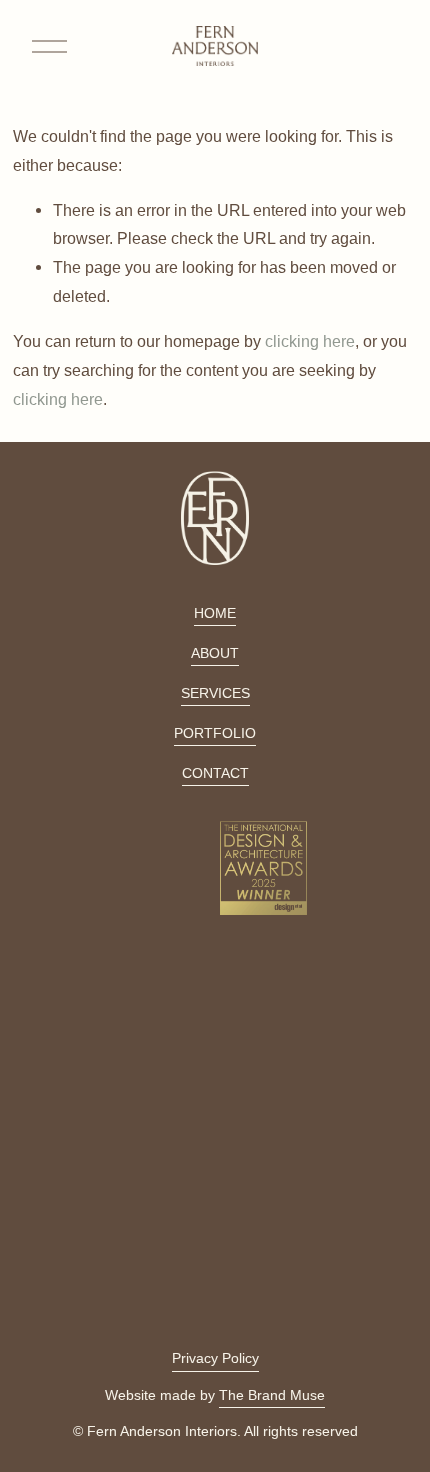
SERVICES (215, 693)
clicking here (310, 341)
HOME (215, 613)
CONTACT (215, 773)
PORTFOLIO (215, 733)
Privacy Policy (215, 1358)
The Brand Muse (272, 1395)
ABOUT (215, 653)
